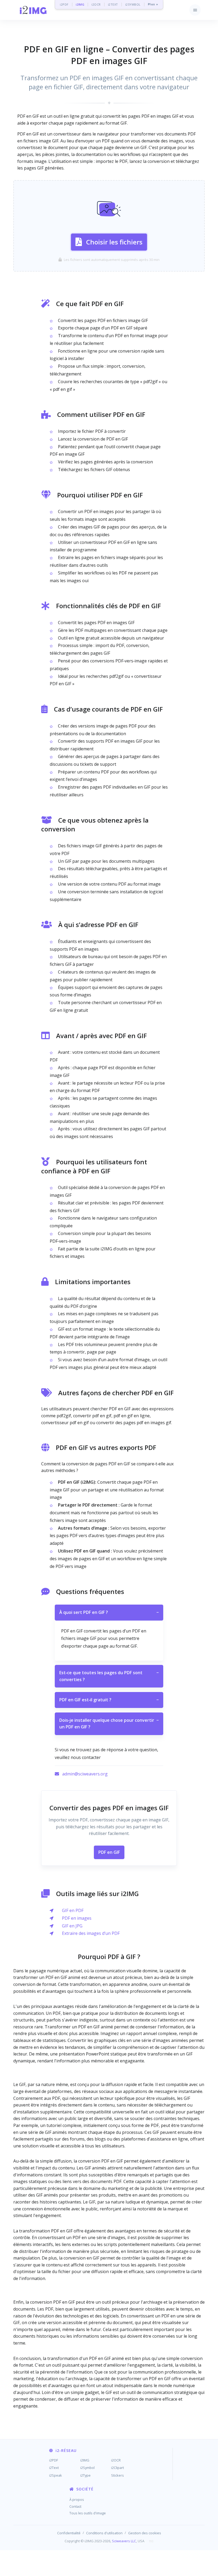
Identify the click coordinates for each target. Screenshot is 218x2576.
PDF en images (77, 1918)
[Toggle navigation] (195, 10)
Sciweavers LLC (124, 2541)
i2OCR (96, 4)
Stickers (118, 2475)
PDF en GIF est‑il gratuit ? (109, 1700)
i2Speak (56, 2475)
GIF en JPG (72, 1926)
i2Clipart (118, 2468)
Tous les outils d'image (88, 2513)
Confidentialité (69, 2533)
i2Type (85, 2475)
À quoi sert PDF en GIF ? (109, 1612)
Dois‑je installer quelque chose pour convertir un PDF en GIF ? (109, 1724)
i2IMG (80, 4)
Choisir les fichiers (114, 242)
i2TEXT (113, 4)
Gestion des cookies (145, 2533)
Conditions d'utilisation (104, 2533)
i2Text (54, 2468)
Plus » (153, 4)
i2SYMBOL (133, 4)
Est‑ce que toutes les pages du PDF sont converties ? (109, 1676)
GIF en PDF (73, 1910)
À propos (77, 2499)
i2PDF (64, 4)
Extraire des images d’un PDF (91, 1933)
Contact (75, 2506)
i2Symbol (87, 2468)
